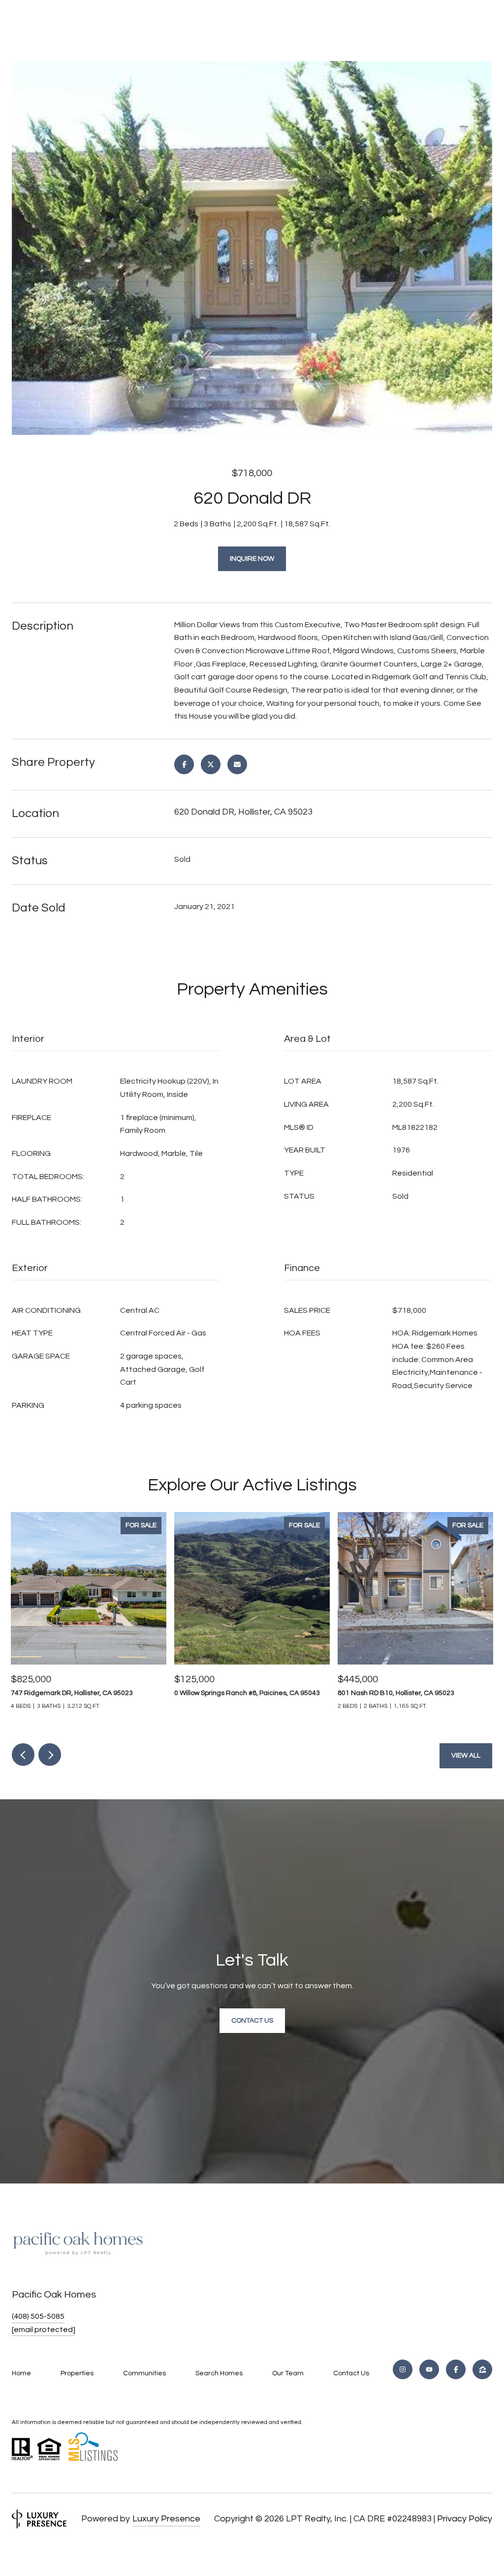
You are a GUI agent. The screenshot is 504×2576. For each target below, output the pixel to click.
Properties (77, 2373)
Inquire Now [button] (252, 559)
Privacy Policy (465, 2519)
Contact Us (351, 2373)
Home (21, 2373)
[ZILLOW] (482, 2369)
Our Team (288, 2373)
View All (466, 1756)
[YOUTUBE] (429, 2369)
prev (23, 1755)
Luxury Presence (166, 2519)
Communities (144, 2373)
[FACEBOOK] (456, 2369)
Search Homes (219, 2373)
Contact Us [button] (252, 2021)
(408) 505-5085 (38, 2316)
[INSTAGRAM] (403, 2369)
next (50, 1755)
